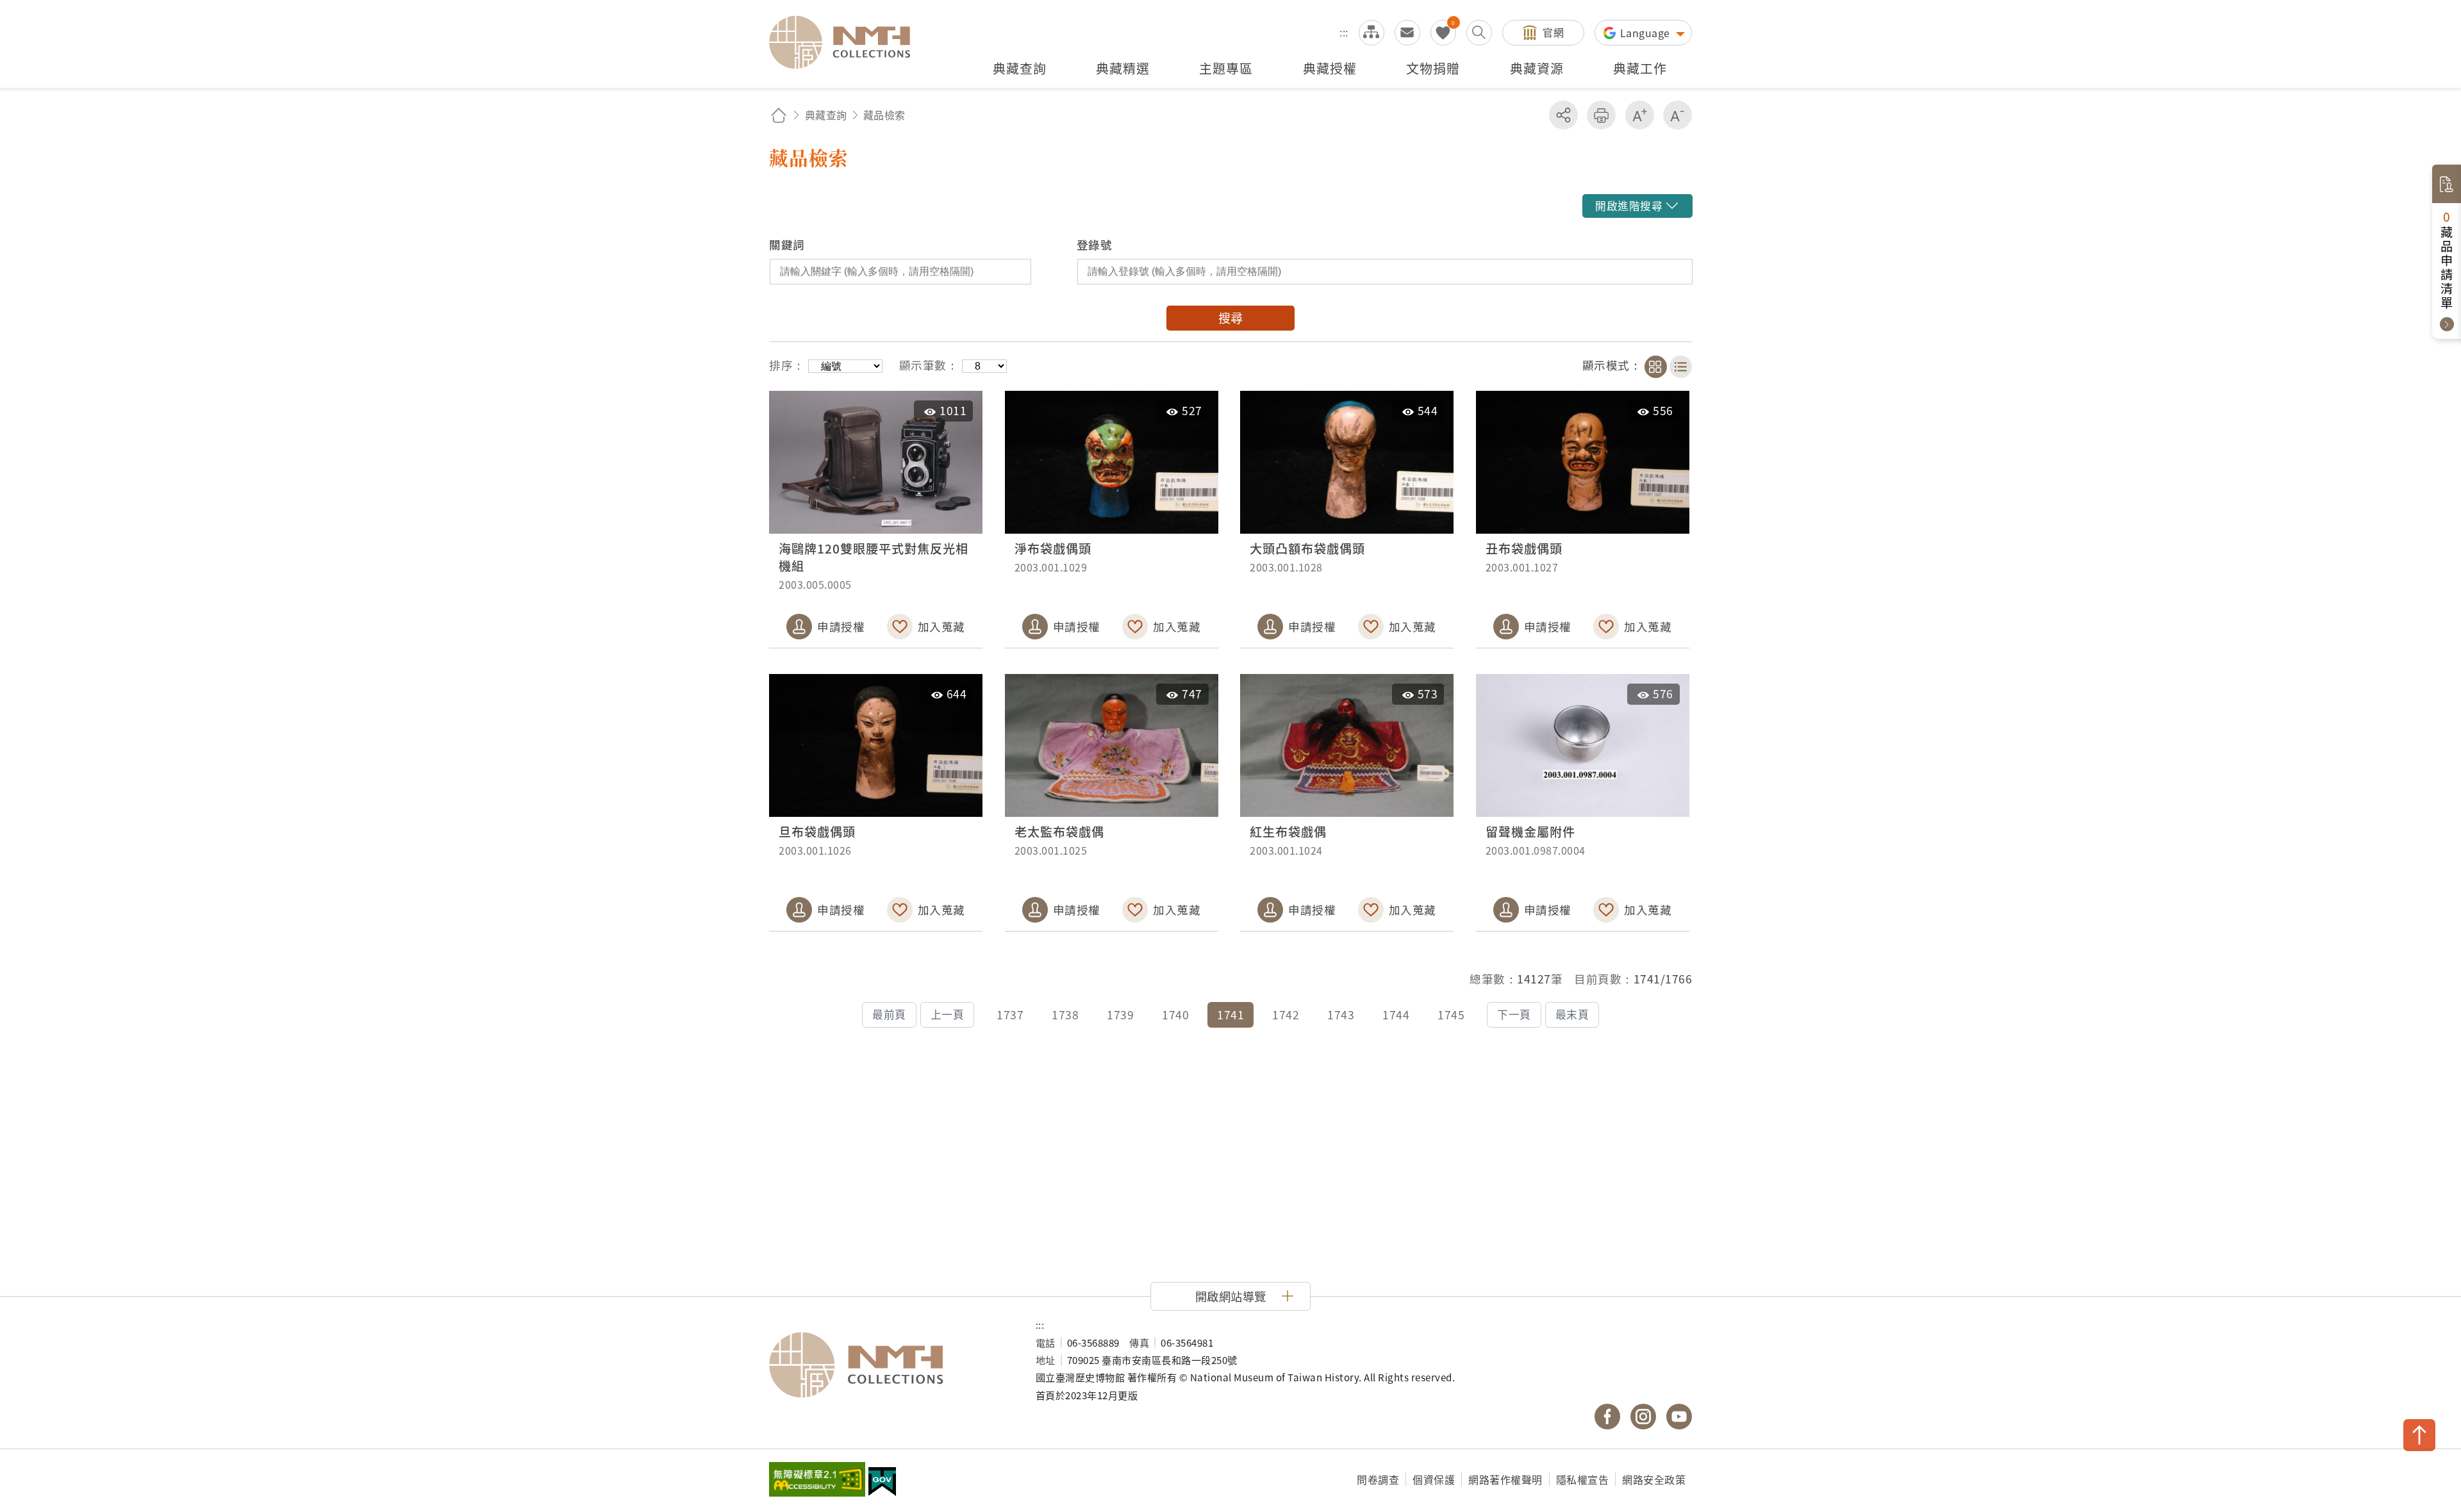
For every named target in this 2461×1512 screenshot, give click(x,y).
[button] (1637, 206)
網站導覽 (1371, 33)
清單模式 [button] (1681, 367)
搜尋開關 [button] (1479, 33)
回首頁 (779, 115)
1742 (1286, 1015)
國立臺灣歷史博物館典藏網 (847, 42)
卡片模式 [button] (1656, 367)
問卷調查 (1378, 1479)
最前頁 (889, 1014)
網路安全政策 (1654, 1479)
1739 (1120, 1015)
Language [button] (1647, 33)
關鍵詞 (787, 244)
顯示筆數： (929, 365)
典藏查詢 (826, 115)
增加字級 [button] (1640, 115)
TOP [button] (2419, 1435)
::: (1344, 32)
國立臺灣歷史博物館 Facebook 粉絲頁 (1607, 1417)
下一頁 (1514, 1014)
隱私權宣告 (1583, 1479)
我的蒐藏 (1443, 33)
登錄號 (1095, 244)
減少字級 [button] (1678, 115)
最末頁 (1572, 1014)
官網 (1553, 32)
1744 (1396, 1015)
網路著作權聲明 (1505, 1479)
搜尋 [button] (1231, 318)
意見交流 (1407, 33)
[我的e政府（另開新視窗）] (882, 1483)
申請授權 (841, 626)
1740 (1175, 1015)
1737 (1010, 1015)
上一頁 (948, 1014)
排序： (787, 365)
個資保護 (1434, 1479)
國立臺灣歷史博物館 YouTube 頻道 (1679, 1417)
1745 (1451, 1015)
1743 (1341, 1015)
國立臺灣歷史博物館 (890, 1365)
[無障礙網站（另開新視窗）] (817, 1481)
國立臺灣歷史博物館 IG (1643, 1417)
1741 (1230, 1015)
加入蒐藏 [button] (941, 626)
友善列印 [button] (1601, 115)
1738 (1065, 1015)
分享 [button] (1563, 115)
